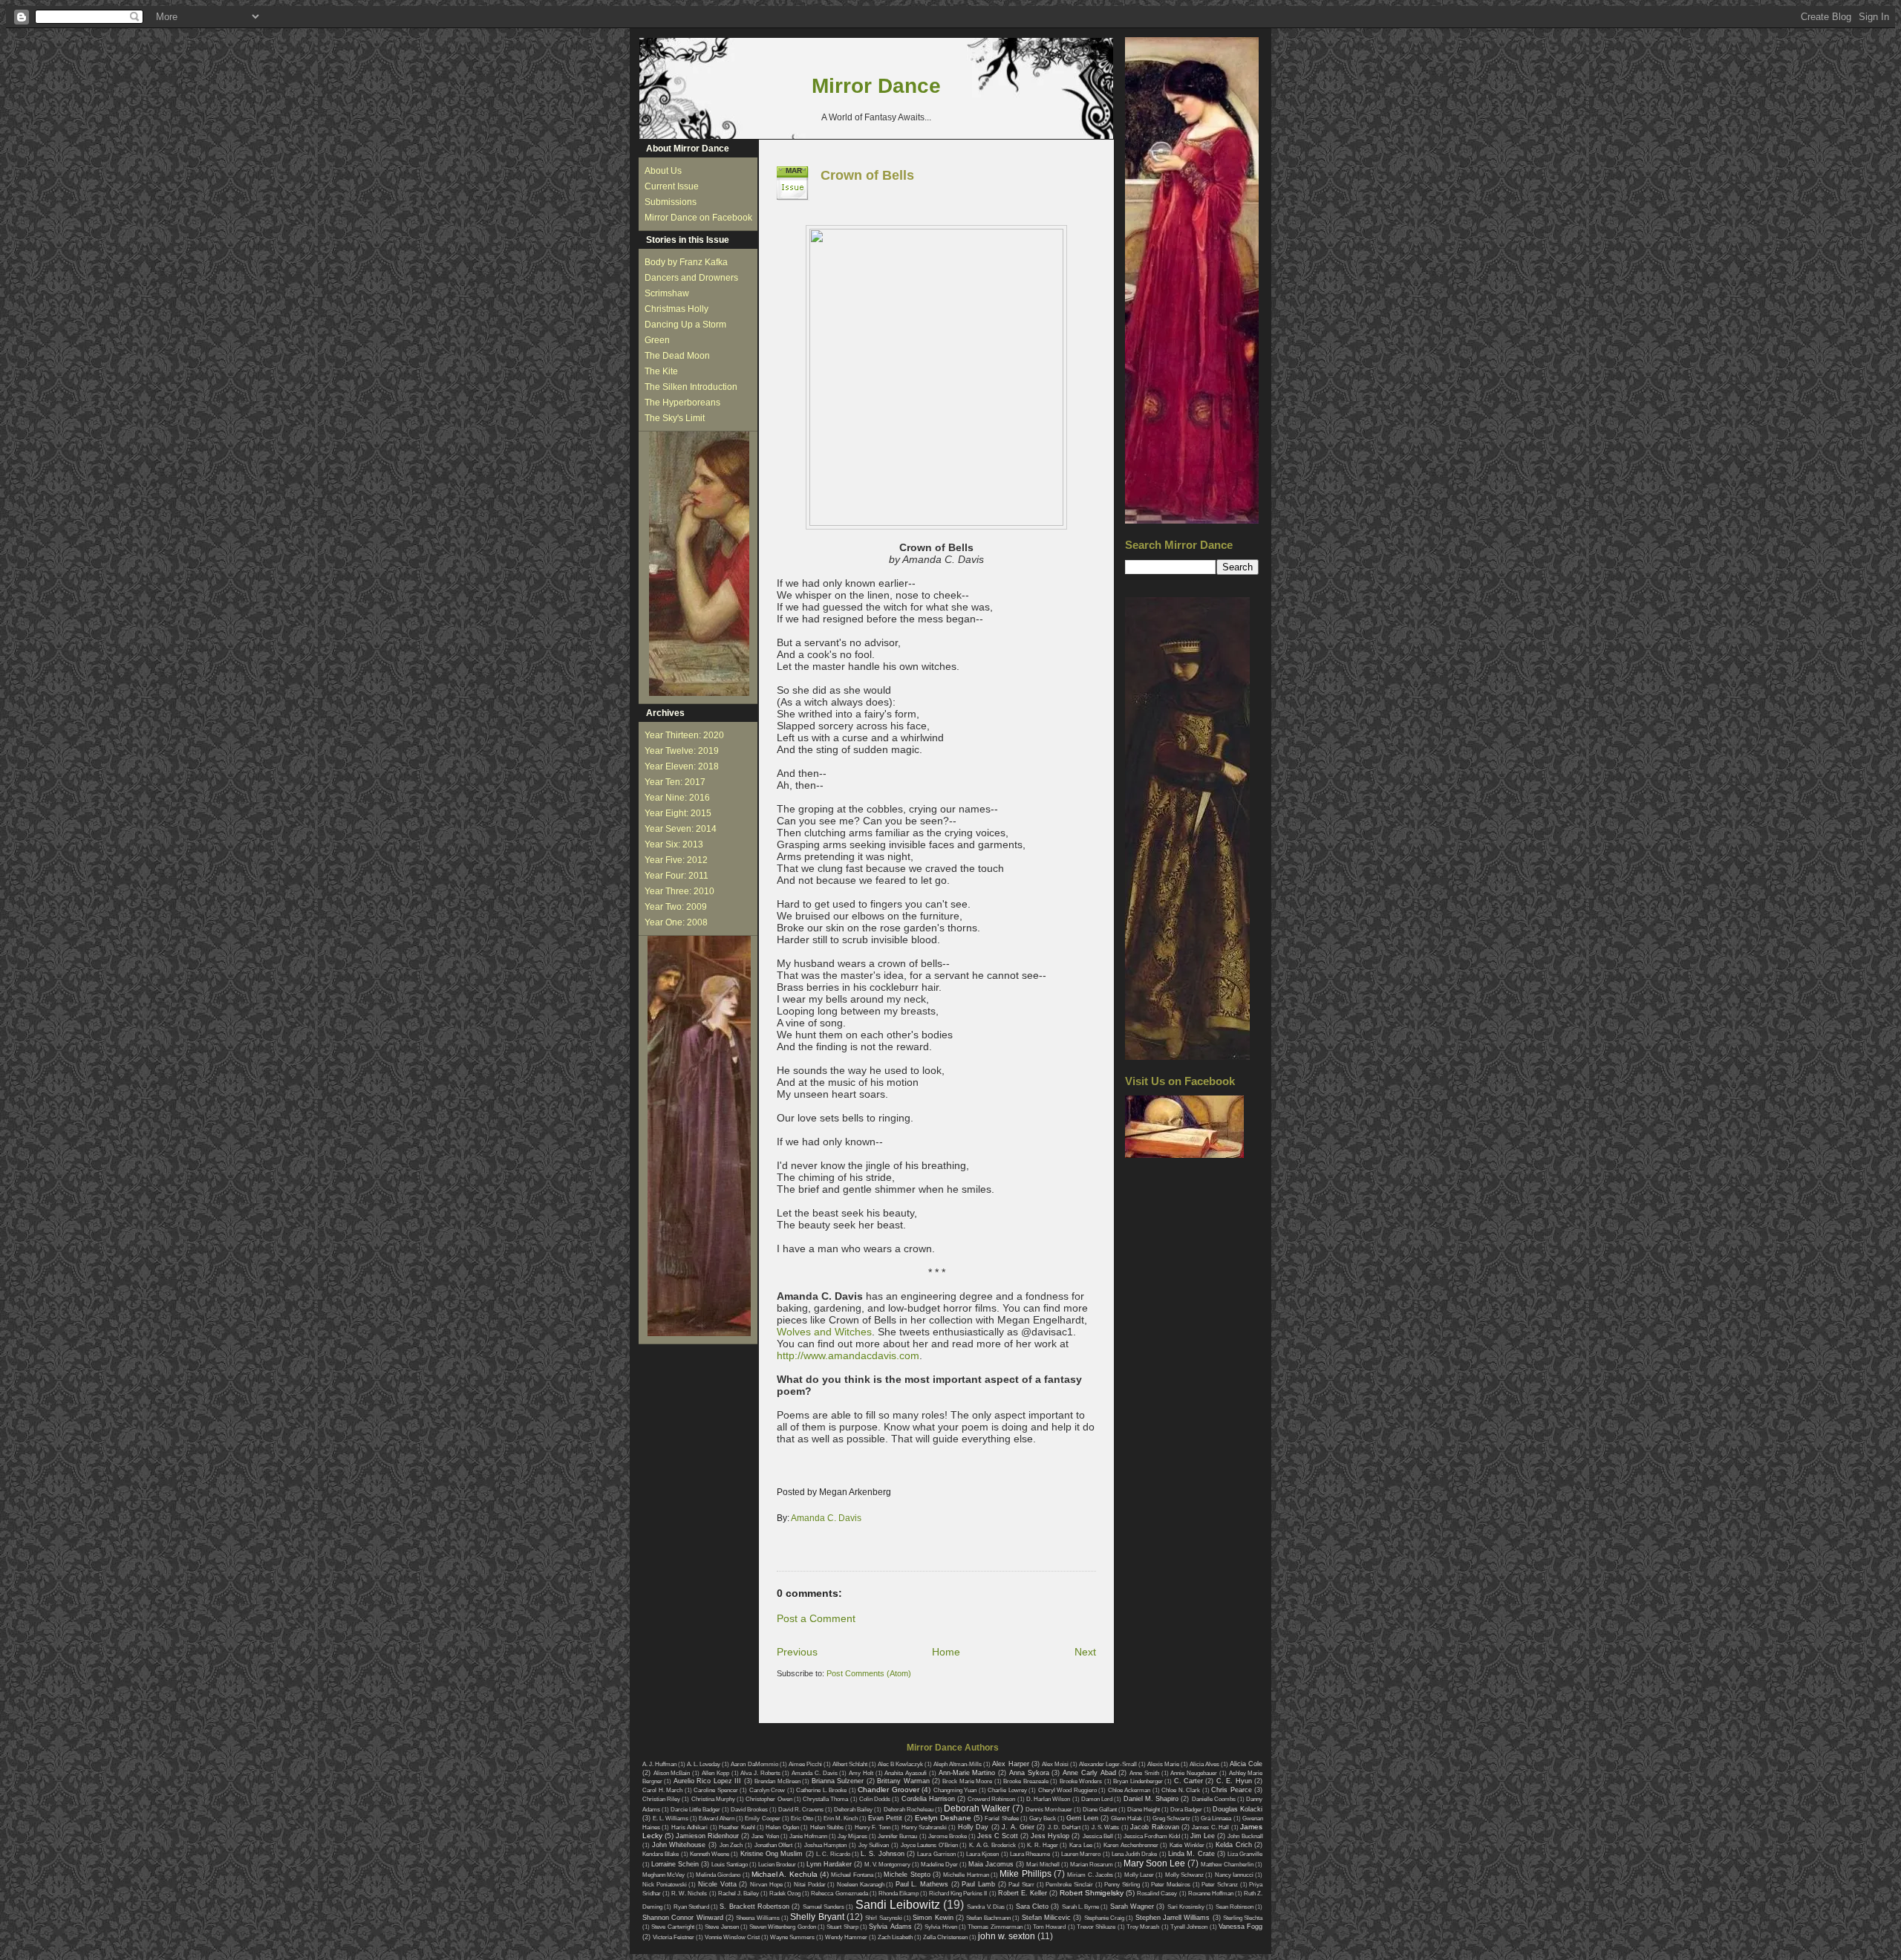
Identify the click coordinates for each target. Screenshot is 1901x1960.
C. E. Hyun (1234, 1781)
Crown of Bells (867, 175)
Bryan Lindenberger (1138, 1781)
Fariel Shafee (1001, 1819)
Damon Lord (1097, 1799)
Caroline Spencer (716, 1790)
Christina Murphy (713, 1799)
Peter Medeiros (1171, 1885)
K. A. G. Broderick (992, 1845)
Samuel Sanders (824, 1907)
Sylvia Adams (890, 1927)
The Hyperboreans (682, 403)
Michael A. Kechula (785, 1874)
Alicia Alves (1204, 1764)
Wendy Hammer (846, 1937)
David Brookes (749, 1810)
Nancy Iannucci (1234, 1875)
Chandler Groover (888, 1790)
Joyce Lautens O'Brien (929, 1845)
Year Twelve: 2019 (682, 751)
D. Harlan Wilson (1048, 1799)
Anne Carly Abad (1089, 1773)
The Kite (661, 371)
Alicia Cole (1246, 1764)
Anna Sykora (1029, 1773)
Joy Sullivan (874, 1845)
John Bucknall (1245, 1836)
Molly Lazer (1139, 1875)
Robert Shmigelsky (1092, 1893)
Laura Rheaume (1030, 1854)
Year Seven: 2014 (681, 829)
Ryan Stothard (691, 1907)
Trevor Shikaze (1096, 1927)
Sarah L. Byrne (1081, 1907)
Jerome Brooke (948, 1836)
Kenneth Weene (710, 1854)
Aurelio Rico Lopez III (707, 1781)
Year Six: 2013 (674, 844)
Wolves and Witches (824, 1332)
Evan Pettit (885, 1818)
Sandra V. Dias (986, 1907)
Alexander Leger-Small (1108, 1764)
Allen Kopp (715, 1773)
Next (1085, 1652)
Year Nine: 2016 (677, 798)
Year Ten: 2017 (675, 782)
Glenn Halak (1126, 1819)
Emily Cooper (762, 1819)
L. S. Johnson (883, 1854)
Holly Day (973, 1827)
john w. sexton (1007, 1936)
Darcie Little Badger (695, 1810)
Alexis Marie (1163, 1764)
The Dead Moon (677, 356)
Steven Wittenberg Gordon (783, 1927)
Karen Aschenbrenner (1131, 1845)
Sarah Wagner (1132, 1907)
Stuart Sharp (842, 1927)
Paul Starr (1021, 1885)
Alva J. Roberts (760, 1773)
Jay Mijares (852, 1836)
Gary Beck (1043, 1819)
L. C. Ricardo (833, 1854)
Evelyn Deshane (943, 1818)
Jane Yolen (765, 1836)
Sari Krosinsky (1186, 1907)
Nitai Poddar (810, 1885)
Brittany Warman (903, 1781)
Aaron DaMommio (754, 1764)
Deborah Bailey (853, 1810)
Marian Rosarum (1092, 1865)
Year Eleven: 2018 (682, 766)
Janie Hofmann (808, 1836)
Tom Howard (1049, 1927)
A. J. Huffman (659, 1764)
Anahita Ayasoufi (906, 1773)
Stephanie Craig (1104, 1918)
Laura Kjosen (982, 1854)
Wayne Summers (792, 1937)
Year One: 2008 (676, 922)
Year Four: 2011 (676, 876)
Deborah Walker (977, 1808)
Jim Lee (1203, 1836)
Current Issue (672, 186)
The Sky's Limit (675, 418)
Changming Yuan (955, 1790)
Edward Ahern (717, 1819)
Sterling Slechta (1243, 1918)
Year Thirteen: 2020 (684, 735)
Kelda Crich (1234, 1845)
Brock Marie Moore (967, 1781)
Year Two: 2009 (676, 907)
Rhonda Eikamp (899, 1894)
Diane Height (1144, 1810)
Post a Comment (816, 1618)
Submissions (671, 202)
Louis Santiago (730, 1865)
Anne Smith (1144, 1773)
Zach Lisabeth (895, 1937)
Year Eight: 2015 (678, 813)
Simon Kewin (933, 1918)
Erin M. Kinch (841, 1819)
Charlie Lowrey (1007, 1790)
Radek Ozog (785, 1894)
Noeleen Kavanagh (861, 1885)
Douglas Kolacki (1238, 1809)
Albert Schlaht (850, 1764)
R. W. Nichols (689, 1894)
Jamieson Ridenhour (707, 1836)
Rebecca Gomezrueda (839, 1894)
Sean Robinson (1235, 1907)
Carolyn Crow (767, 1790)
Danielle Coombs (1214, 1799)
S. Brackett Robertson (754, 1907)
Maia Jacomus (991, 1864)
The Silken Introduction (691, 387)
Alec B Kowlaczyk (900, 1764)
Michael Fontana (852, 1875)
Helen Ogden (782, 1827)
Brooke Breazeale (1026, 1781)
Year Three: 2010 (679, 891)
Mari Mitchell (1043, 1865)
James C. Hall (1210, 1827)
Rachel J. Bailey (738, 1894)
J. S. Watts (1106, 1827)
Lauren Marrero (1081, 1854)
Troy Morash (1143, 1927)
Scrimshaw (667, 293)
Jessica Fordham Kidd (1152, 1836)
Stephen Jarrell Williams (1173, 1918)
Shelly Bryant (817, 1917)
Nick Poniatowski (665, 1885)
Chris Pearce (1232, 1790)
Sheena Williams (757, 1918)
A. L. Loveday (704, 1764)
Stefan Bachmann (988, 1918)
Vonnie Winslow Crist (732, 1937)
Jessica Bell (1098, 1836)
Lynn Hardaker (829, 1864)
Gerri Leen (1082, 1818)
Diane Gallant (1100, 1810)
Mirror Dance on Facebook (698, 218)
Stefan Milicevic (1046, 1918)
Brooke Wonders (1081, 1781)
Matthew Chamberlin (1227, 1865)
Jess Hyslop (1050, 1836)
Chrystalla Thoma (825, 1799)
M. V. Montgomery (887, 1865)
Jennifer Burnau (897, 1836)
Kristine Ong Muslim (772, 1854)
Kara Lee (1081, 1845)
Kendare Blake (661, 1854)
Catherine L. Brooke (821, 1790)
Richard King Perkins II (958, 1894)
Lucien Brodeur (777, 1865)
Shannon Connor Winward (683, 1918)
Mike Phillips (1025, 1874)
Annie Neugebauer (1194, 1773)
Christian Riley (661, 1799)
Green (657, 340)
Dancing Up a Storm (685, 325)
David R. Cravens (801, 1810)
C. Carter (1188, 1781)
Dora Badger (1186, 1810)
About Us (663, 171)
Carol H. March (662, 1790)
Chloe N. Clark (1181, 1790)
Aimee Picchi (805, 1764)
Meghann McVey (663, 1875)
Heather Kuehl (737, 1827)
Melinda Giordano (718, 1875)
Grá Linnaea (1216, 1819)
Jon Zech (731, 1845)
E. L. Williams (671, 1819)
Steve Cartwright (672, 1927)
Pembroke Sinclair (1069, 1885)
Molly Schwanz (1184, 1875)
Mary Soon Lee (1154, 1863)
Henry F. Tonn (873, 1827)
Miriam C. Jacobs (1090, 1875)
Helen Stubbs (827, 1827)
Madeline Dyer (939, 1865)
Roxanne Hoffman (1211, 1894)
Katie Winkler (1187, 1845)
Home (946, 1652)
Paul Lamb (978, 1884)
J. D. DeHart (1064, 1827)
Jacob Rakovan (1154, 1827)
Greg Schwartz (1171, 1819)
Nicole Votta (717, 1884)
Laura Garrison (936, 1854)
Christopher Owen (769, 1799)
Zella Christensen (945, 1937)
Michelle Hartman (966, 1875)
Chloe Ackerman (1129, 1790)
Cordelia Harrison (928, 1799)
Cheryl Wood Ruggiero (1067, 1790)
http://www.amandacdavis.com (848, 1355)
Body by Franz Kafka (686, 262)
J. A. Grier (1018, 1827)
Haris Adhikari (689, 1827)
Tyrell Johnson (1189, 1927)
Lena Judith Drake (1135, 1854)
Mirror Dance (876, 86)
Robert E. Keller (1023, 1893)
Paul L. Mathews (922, 1884)
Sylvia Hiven (940, 1927)
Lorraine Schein (675, 1864)
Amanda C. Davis (826, 1518)
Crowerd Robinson (991, 1799)
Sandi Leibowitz (898, 1905)
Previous (797, 1652)
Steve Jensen (721, 1927)
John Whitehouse (679, 1845)
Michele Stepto (907, 1875)
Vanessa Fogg (1240, 1927)
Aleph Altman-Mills (958, 1764)
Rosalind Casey (1157, 1894)
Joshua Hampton (826, 1845)
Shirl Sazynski (883, 1918)
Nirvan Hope (766, 1885)
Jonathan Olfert (774, 1845)
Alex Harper (1010, 1764)
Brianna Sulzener (838, 1781)
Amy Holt (861, 1773)
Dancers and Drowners (691, 278)
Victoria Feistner (674, 1937)
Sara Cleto (1032, 1907)
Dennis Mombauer (1049, 1810)
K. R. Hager (1042, 1845)
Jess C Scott (998, 1836)
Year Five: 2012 (676, 860)
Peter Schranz (1220, 1885)
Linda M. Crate (1191, 1854)
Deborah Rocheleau (909, 1810)
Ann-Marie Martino (967, 1773)
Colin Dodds (875, 1799)
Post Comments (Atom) (869, 1673)
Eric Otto (802, 1819)
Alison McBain (672, 1773)
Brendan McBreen (777, 1781)
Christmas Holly (676, 309)
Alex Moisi (1055, 1764)
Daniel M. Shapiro (1151, 1799)
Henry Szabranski (924, 1827)
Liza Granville (1245, 1854)
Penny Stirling (1122, 1885)
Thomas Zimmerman (995, 1927)
